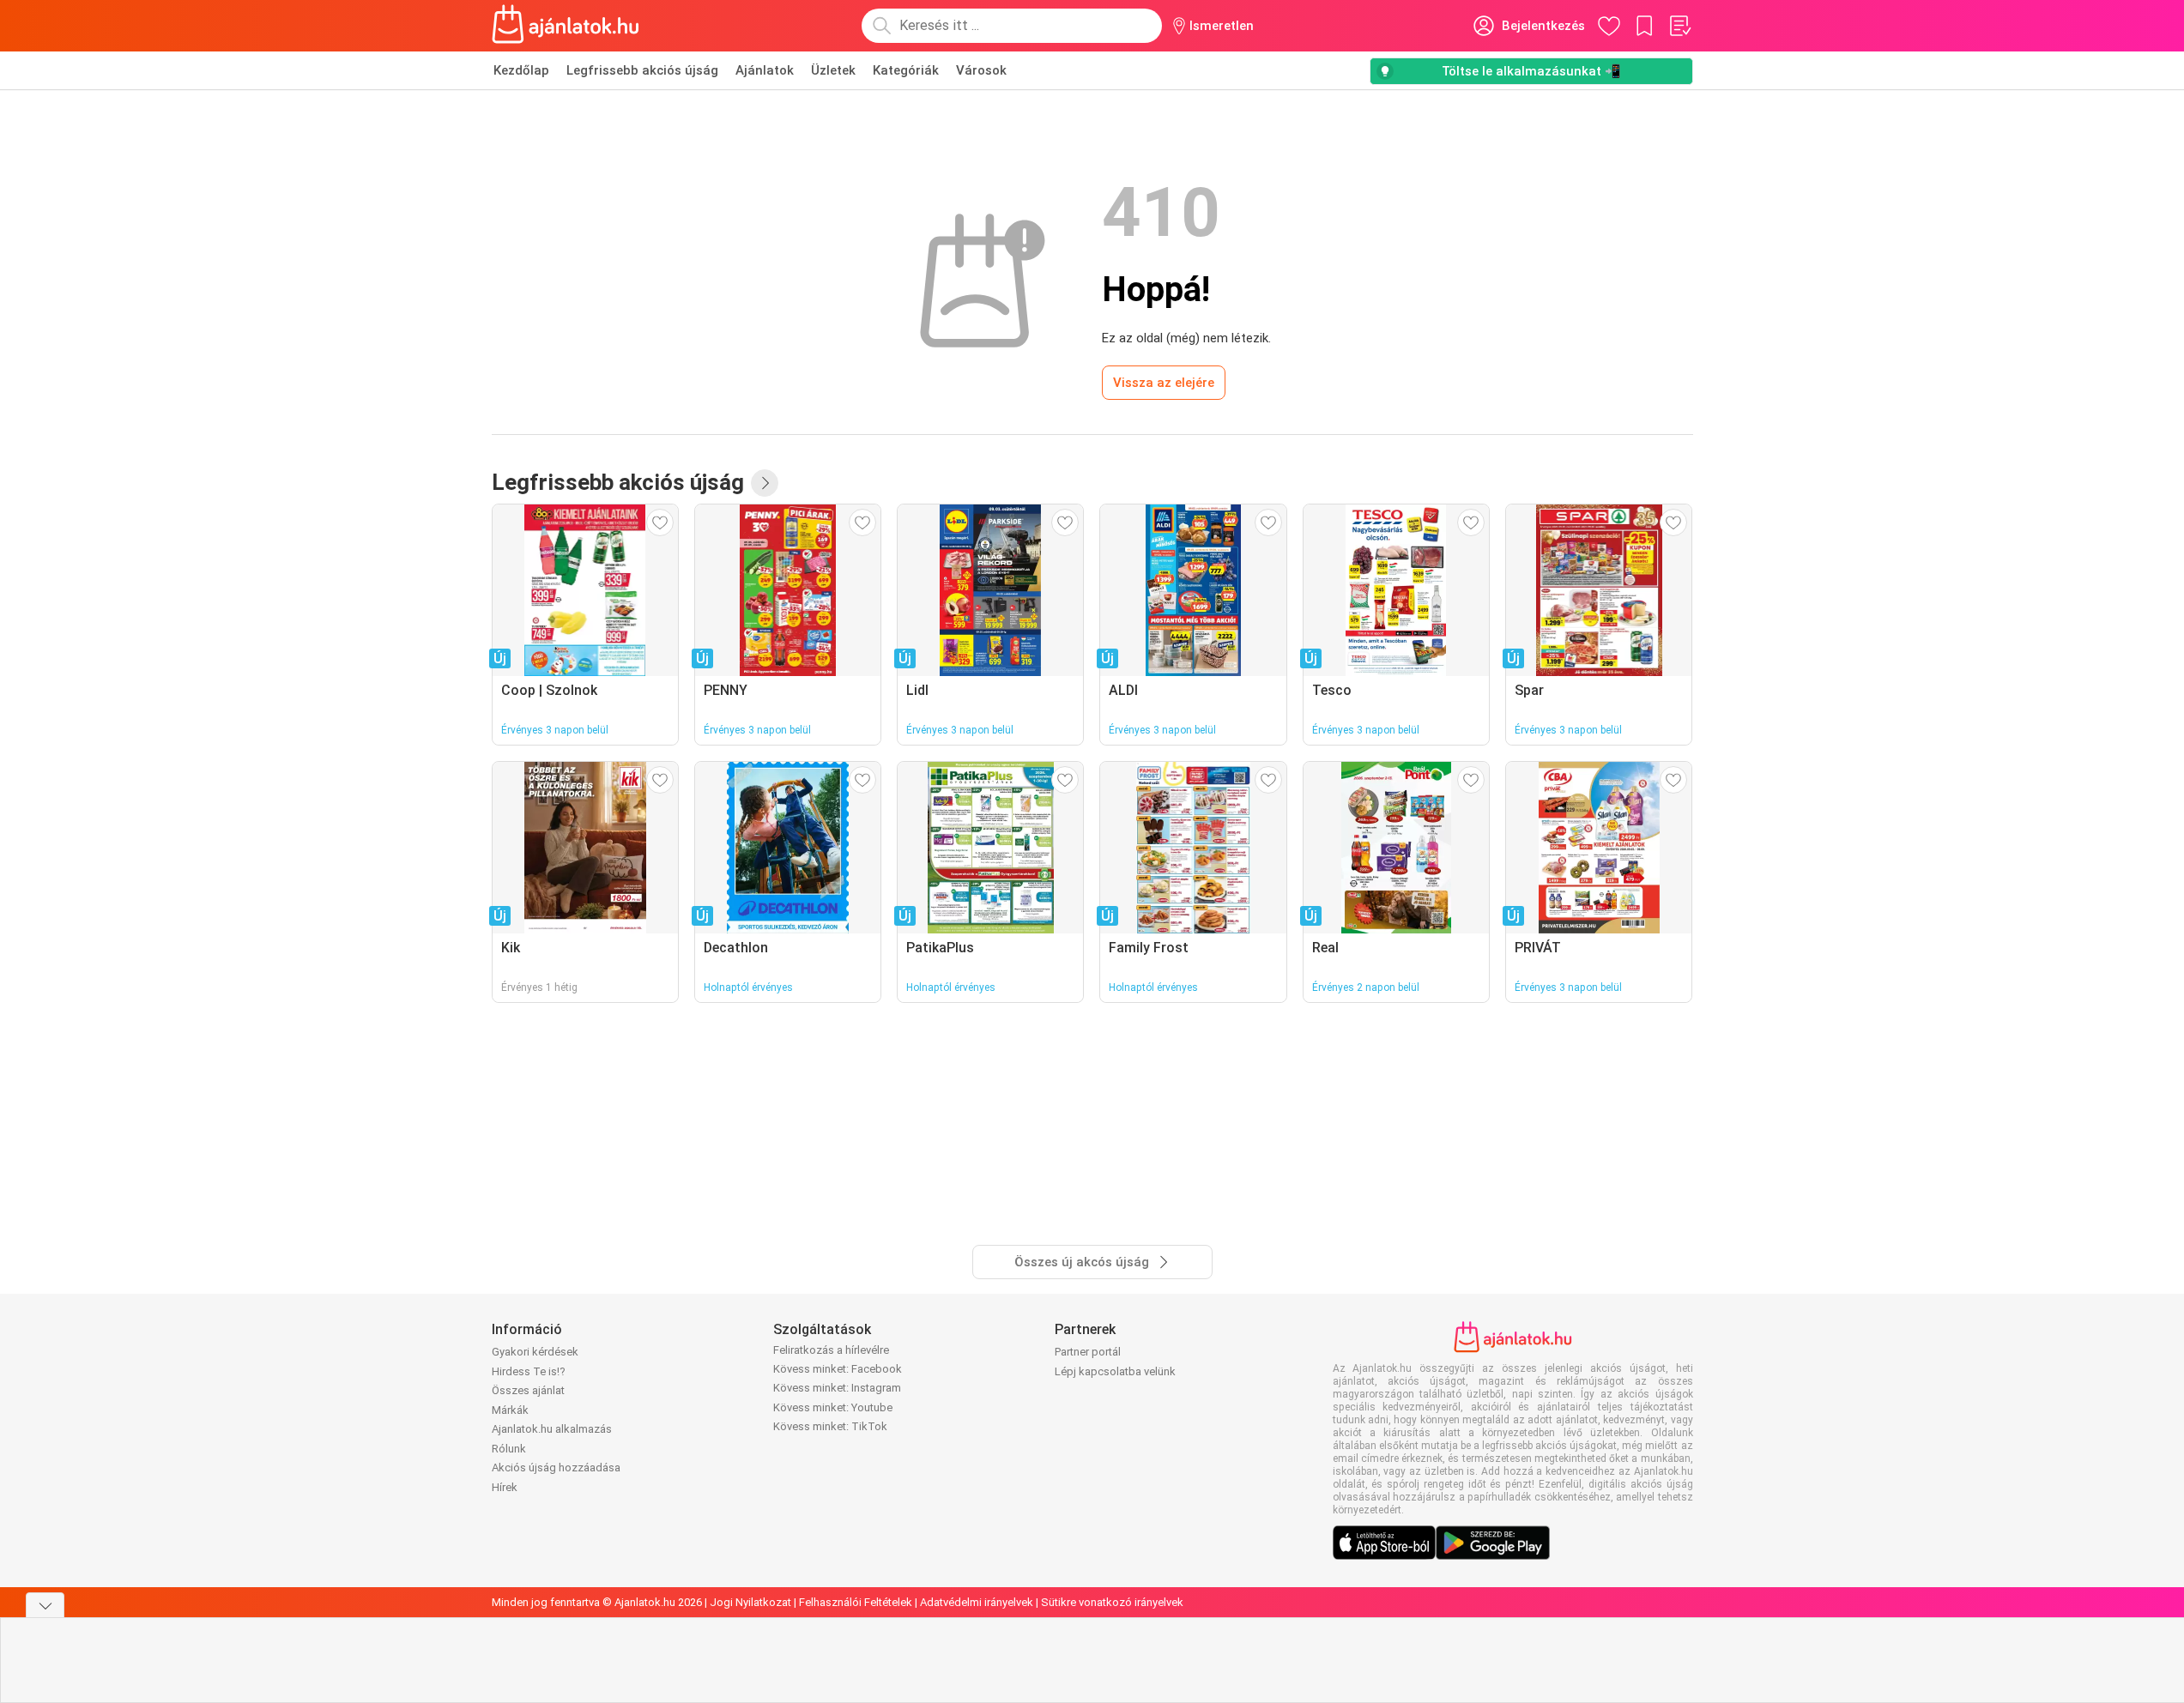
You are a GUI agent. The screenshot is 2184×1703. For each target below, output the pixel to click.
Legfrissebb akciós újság (642, 70)
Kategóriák (906, 70)
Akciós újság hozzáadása (556, 1467)
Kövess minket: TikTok (830, 1426)
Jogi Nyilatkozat (750, 1602)
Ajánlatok (765, 70)
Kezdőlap (521, 70)
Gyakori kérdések (535, 1352)
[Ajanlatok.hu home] (566, 26)
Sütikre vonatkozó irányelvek (1112, 1602)
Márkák (510, 1410)
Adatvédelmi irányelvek (977, 1602)
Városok (981, 70)
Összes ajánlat (528, 1390)
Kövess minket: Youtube (833, 1407)
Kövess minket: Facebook (838, 1369)
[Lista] (1679, 26)
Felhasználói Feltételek (856, 1602)
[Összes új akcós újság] (765, 483)
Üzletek (833, 70)
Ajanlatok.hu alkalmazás (552, 1429)
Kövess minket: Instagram (837, 1388)
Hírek (505, 1487)
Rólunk (509, 1449)
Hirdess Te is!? (529, 1371)
